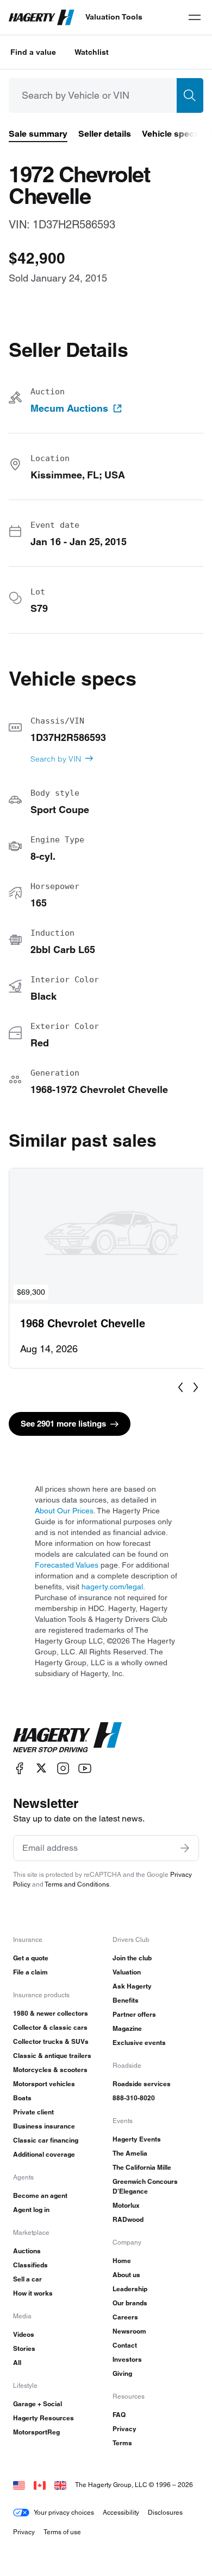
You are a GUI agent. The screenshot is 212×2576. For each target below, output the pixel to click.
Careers (125, 2317)
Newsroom (129, 2331)
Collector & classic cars (50, 2027)
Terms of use (62, 2532)
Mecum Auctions (69, 408)
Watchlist (92, 52)
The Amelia (130, 2153)
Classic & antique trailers (52, 2056)
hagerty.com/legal (112, 1587)
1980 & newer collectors (51, 2013)
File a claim (30, 1972)
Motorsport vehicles (44, 2084)
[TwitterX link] (41, 1768)
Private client (33, 2112)
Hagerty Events (137, 2139)
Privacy (124, 2429)
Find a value (33, 52)
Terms (122, 2443)
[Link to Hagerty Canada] (40, 2485)
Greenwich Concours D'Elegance (145, 2186)
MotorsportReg (36, 2432)
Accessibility (121, 2512)
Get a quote (31, 1958)
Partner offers (134, 2014)
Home (122, 2261)
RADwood (128, 2219)
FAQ (119, 2415)
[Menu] (195, 17)
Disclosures (165, 2512)
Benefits (126, 2000)
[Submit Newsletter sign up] (185, 1848)
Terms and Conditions (77, 1884)
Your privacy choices (64, 2512)
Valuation (127, 1972)
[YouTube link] (85, 1768)
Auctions (27, 2251)
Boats (22, 2098)
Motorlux (126, 2205)
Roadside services (142, 2084)
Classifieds (30, 2265)
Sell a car (27, 2279)
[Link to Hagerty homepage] (67, 1737)
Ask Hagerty (132, 1986)
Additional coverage (44, 2154)
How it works (33, 2293)
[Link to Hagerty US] (19, 2485)
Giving (122, 2373)
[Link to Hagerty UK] (60, 2485)
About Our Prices (64, 1511)
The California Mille (142, 2167)
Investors (127, 2359)
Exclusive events (139, 2043)
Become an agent (40, 2195)
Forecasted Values (67, 1565)
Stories (24, 2348)
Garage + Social (38, 2404)
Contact (125, 2345)
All (17, 2363)
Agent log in (31, 2210)
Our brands (130, 2303)
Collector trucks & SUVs (51, 2041)
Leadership (130, 2289)
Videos (24, 2334)
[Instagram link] (63, 1768)
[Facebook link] (20, 1768)
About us (126, 2275)
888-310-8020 (134, 2098)
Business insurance (44, 2126)
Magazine (127, 2028)
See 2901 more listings (63, 1424)
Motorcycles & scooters (50, 2070)
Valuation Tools (114, 17)
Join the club (132, 1958)
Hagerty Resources (43, 2418)
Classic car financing (46, 2140)
